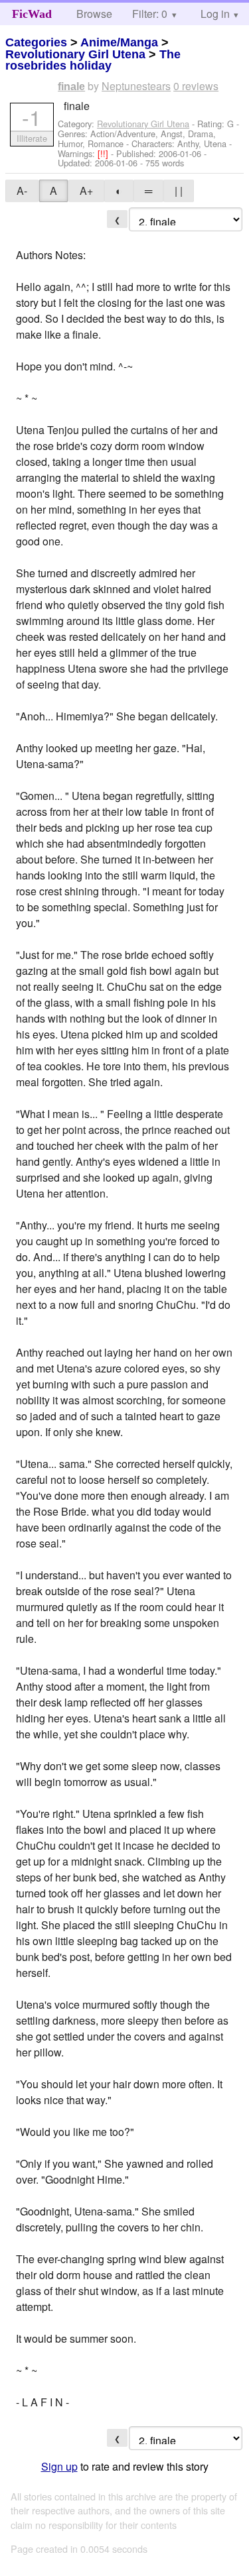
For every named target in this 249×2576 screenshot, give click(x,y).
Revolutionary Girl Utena (75, 54)
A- (22, 191)
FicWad (32, 14)
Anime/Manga (119, 42)
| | (179, 191)
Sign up (59, 2466)
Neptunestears (136, 86)
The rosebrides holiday (93, 60)
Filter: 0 (150, 14)
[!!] (104, 153)
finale (71, 86)
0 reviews (196, 86)
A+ (86, 191)
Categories (36, 42)
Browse (94, 14)
